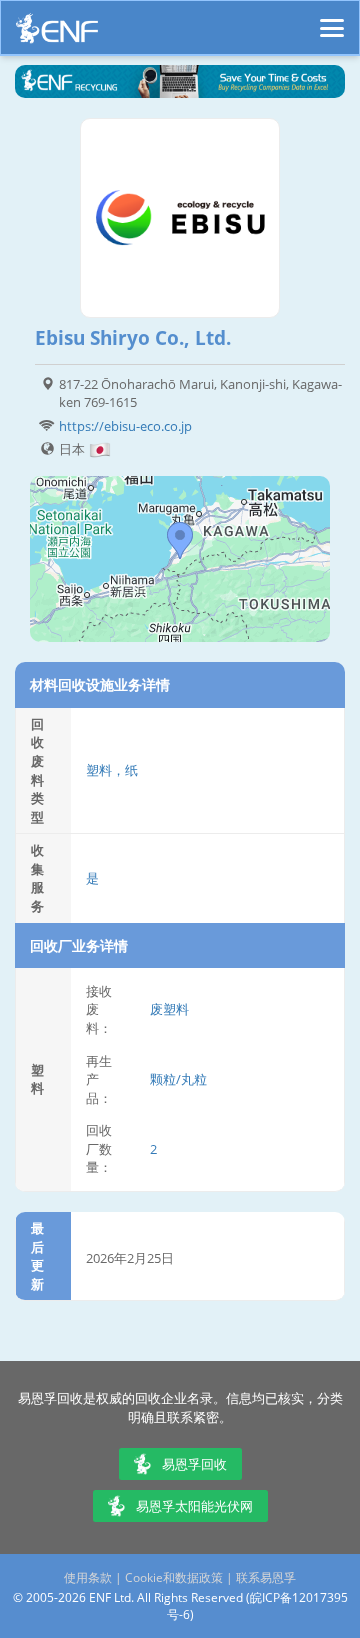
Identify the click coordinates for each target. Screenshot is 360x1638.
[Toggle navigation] (332, 19)
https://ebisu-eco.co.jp (125, 426)
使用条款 (88, 1577)
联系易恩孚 (266, 1577)
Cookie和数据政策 (174, 1577)
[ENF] (57, 33)
